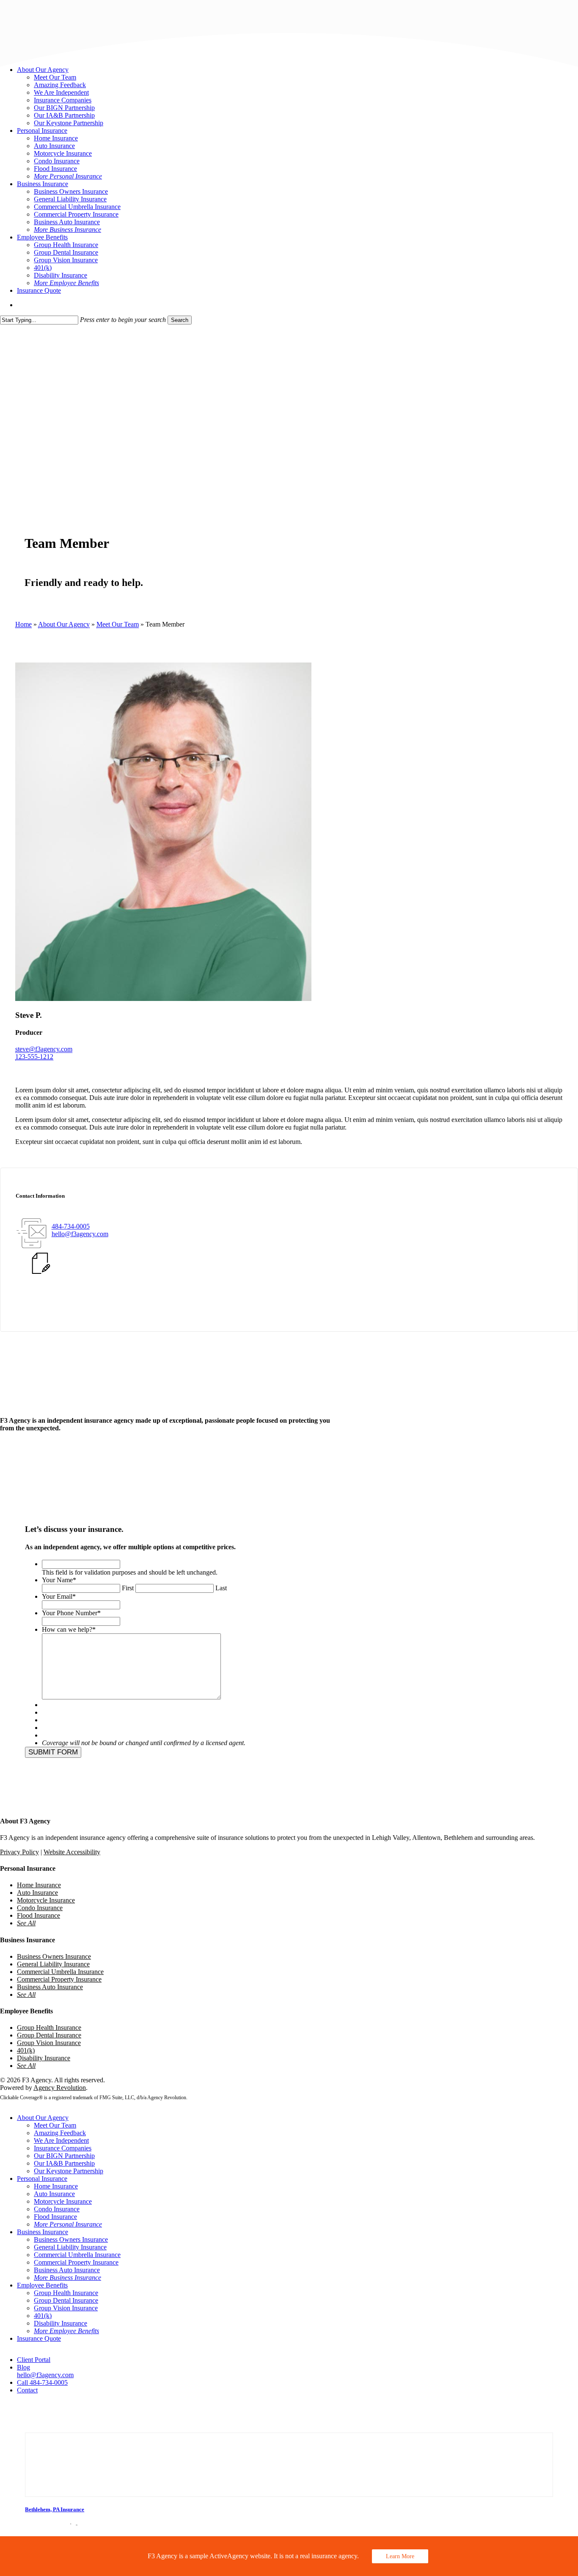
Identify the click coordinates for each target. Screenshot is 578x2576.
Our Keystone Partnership (69, 2171)
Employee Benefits (42, 2285)
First (128, 1588)
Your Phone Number (71, 1613)
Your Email (59, 1596)
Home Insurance (39, 1885)
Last (221, 1588)
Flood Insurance (39, 1915)
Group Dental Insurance (49, 2035)
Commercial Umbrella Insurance (60, 1972)
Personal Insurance (42, 2179)
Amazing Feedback (60, 2133)
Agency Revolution (60, 2088)
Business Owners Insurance (54, 1956)
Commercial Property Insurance (59, 1979)
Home (23, 624)
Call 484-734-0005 (42, 2382)
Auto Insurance (37, 1893)
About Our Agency (64, 624)
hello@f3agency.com (80, 1234)
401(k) (26, 2050)
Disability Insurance (44, 2058)
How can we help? (69, 1629)
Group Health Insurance (49, 2028)
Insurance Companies (63, 2148)
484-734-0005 (71, 1226)
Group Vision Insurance (49, 2043)
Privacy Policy (19, 1852)
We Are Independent (61, 2140)
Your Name (59, 1580)
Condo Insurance (40, 1908)
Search (180, 320)
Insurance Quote (39, 2338)
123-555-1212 (34, 1057)
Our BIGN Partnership (64, 2156)
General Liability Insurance (53, 1964)
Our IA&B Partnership (64, 2163)
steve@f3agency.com (44, 1049)
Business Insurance (43, 2232)
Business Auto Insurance (50, 1987)
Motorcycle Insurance (46, 1900)
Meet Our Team (118, 624)
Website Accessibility (72, 1852)
